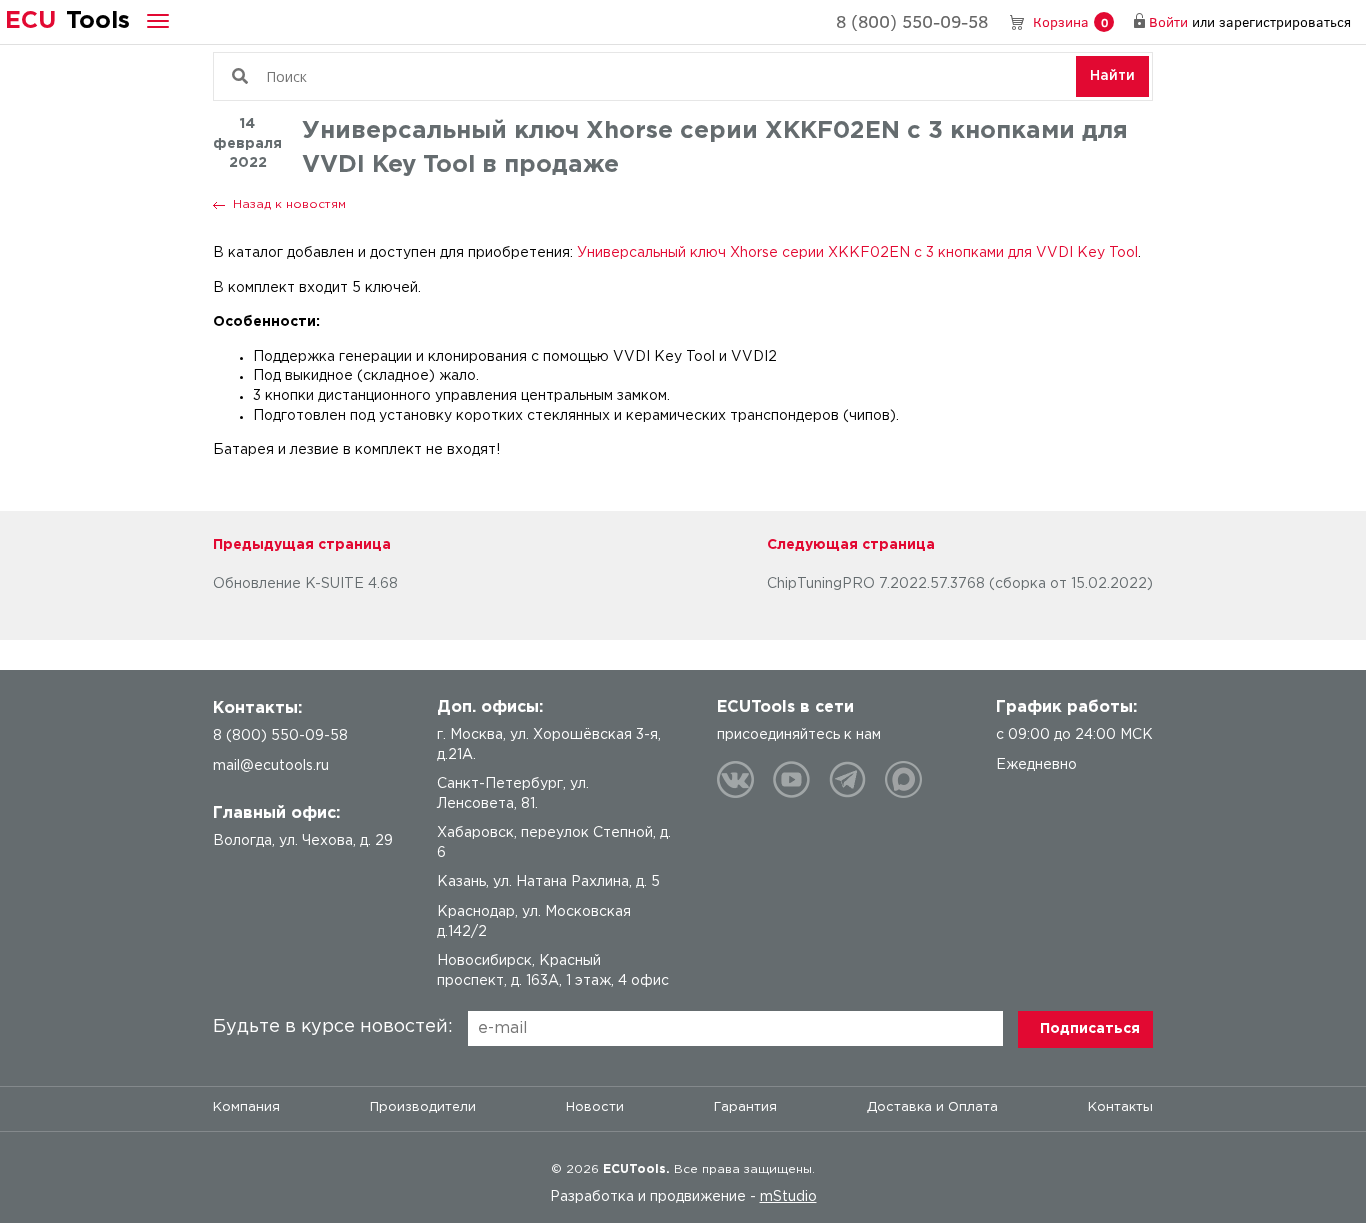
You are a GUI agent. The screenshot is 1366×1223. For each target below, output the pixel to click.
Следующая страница (851, 545)
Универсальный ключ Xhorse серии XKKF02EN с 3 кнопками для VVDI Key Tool (857, 253)
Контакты (1120, 1107)
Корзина (1070, 21)
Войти (1168, 21)
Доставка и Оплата (932, 1107)
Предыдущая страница (302, 545)
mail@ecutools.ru (271, 766)
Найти (1112, 76)
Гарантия (745, 1107)
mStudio (788, 1197)
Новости (595, 1107)
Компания (246, 1107)
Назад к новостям (289, 204)
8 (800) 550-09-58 (912, 21)
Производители (423, 1107)
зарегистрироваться (1285, 21)
